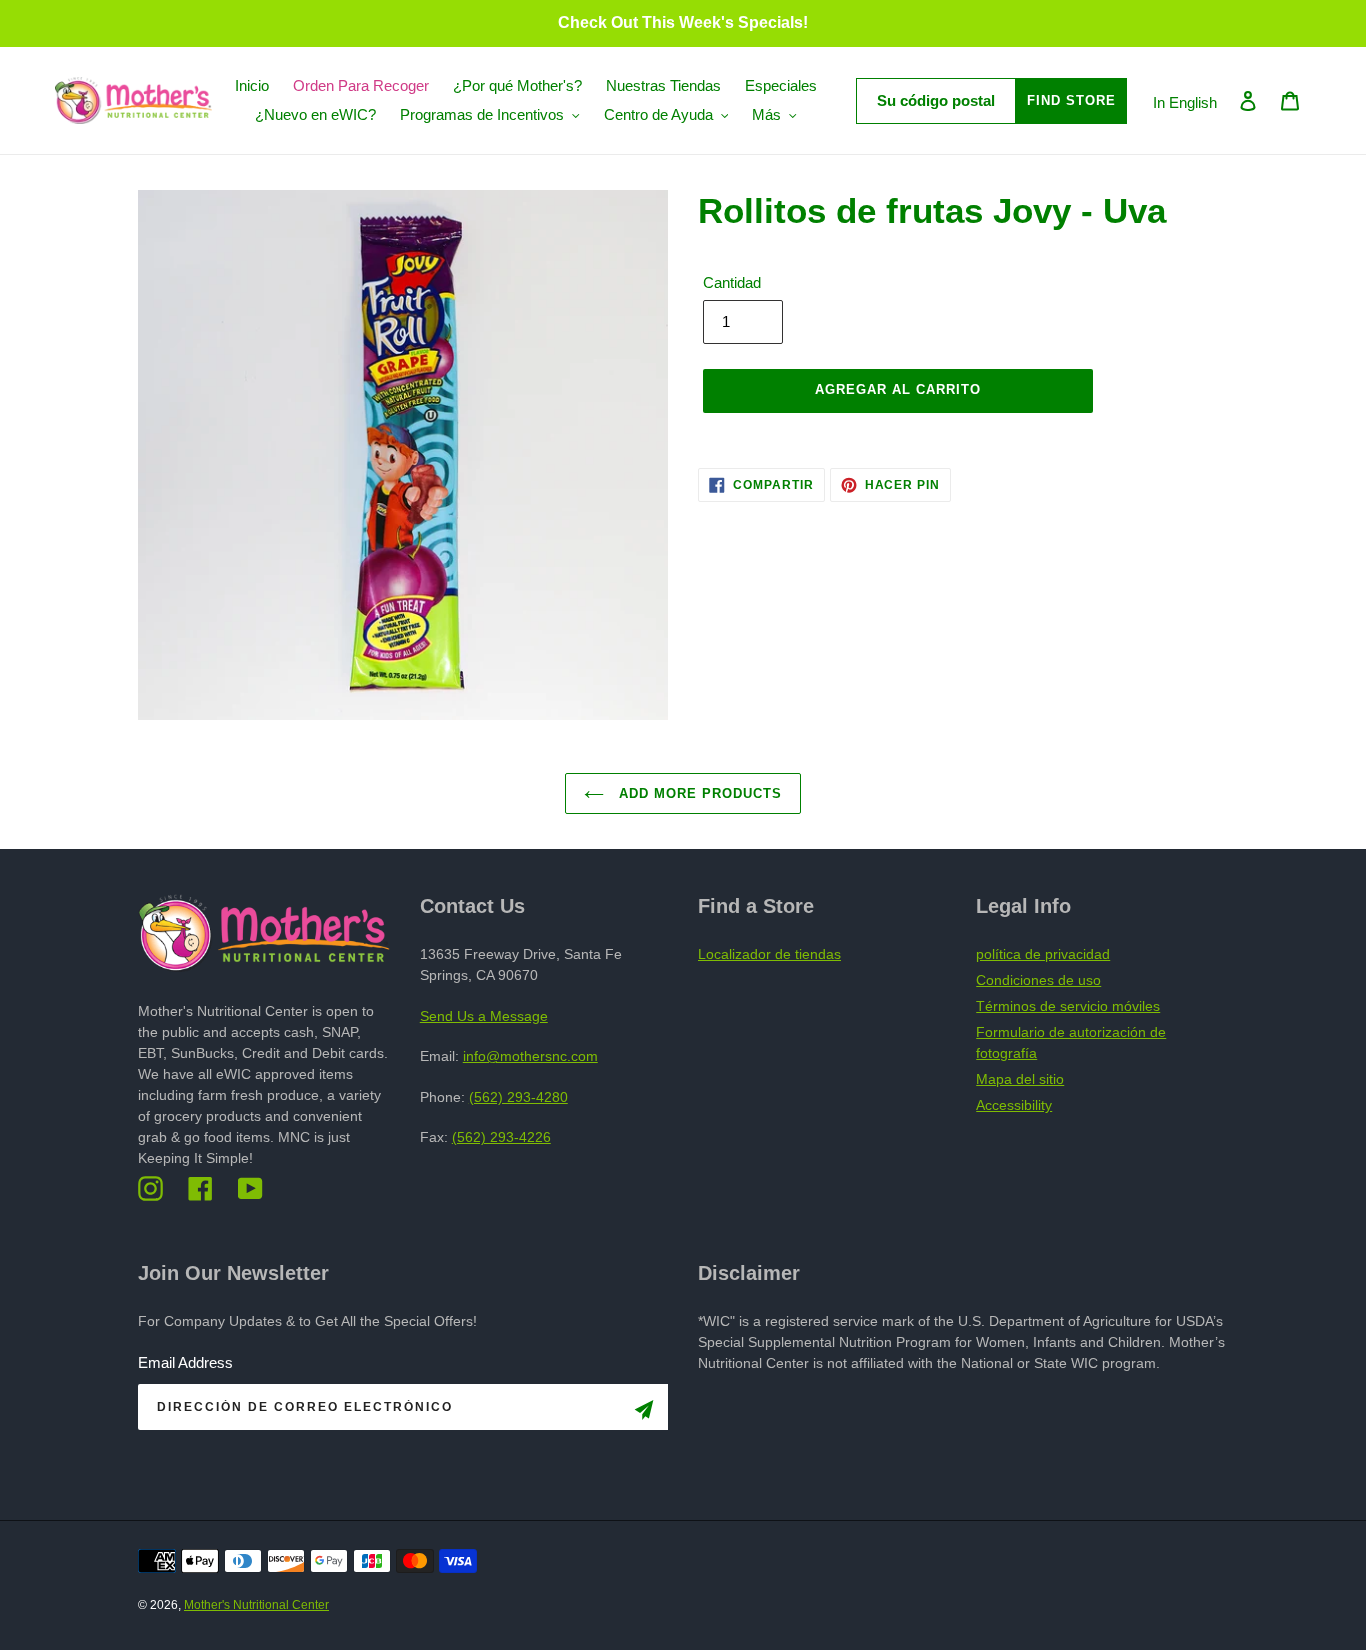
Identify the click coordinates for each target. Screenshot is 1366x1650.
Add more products (698, 793)
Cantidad (732, 282)
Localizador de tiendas (769, 954)
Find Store (1071, 100)
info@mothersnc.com (530, 1056)
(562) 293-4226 (501, 1137)
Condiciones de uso (1038, 980)
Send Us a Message (484, 1016)
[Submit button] (644, 1413)
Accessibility (1014, 1105)
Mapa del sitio (1020, 1079)
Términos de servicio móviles (1068, 1006)
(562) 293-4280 (518, 1097)
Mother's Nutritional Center (256, 1605)
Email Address (185, 1362)
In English (1185, 102)
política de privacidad (1043, 954)
